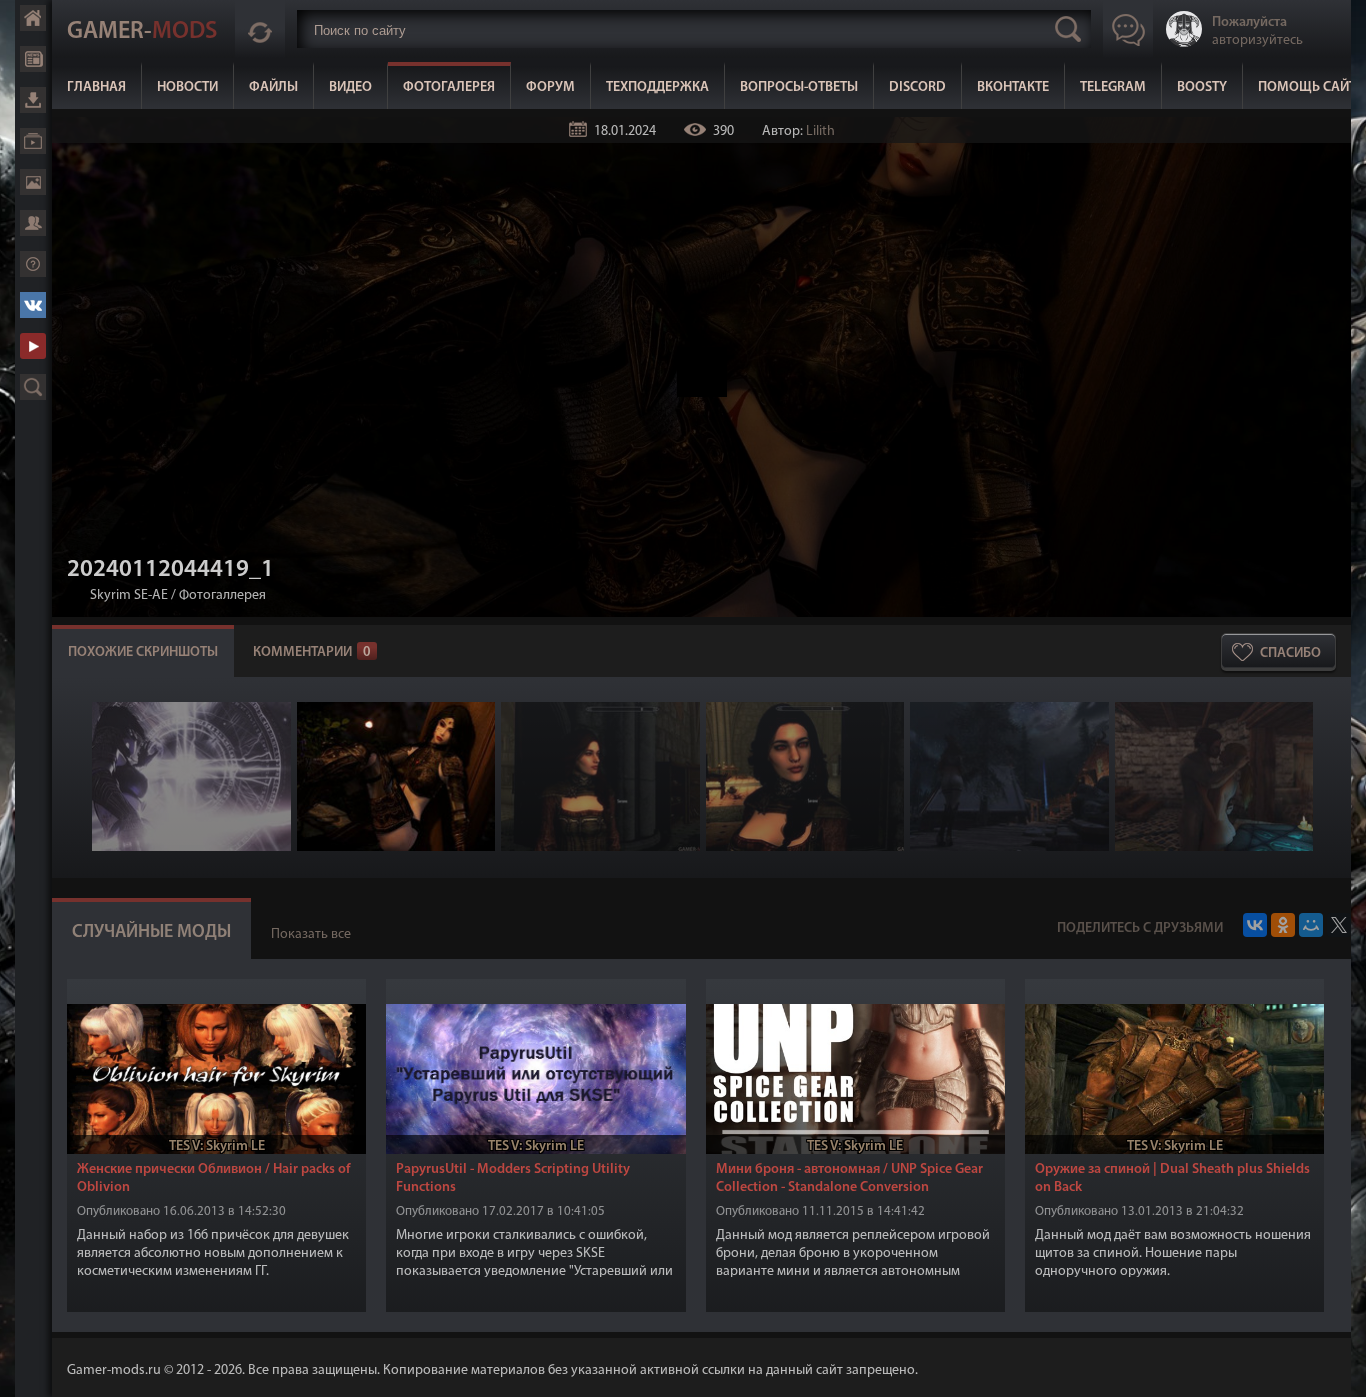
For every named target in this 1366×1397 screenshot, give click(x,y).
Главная (96, 87)
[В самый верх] (1336, 1367)
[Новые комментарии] (260, 29)
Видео (350, 87)
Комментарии (312, 652)
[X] (1339, 925)
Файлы (273, 87)
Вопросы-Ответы (799, 87)
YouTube (33, 346)
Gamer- (142, 32)
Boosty (1202, 87)
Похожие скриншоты (143, 652)
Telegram (1113, 87)
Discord (917, 87)
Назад (75, 595)
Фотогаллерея (222, 595)
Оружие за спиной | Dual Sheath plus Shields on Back (1172, 1178)
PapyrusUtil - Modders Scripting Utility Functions (513, 1178)
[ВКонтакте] (1255, 925)
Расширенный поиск (33, 387)
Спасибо (1290, 653)
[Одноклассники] (1283, 925)
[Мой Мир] (1311, 925)
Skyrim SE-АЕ (129, 595)
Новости (187, 87)
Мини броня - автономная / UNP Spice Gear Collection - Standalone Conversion (849, 1178)
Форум (550, 87)
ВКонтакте (1013, 87)
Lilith (820, 131)
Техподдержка (657, 87)
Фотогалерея (449, 87)
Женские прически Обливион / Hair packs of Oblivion (213, 1178)
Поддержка (33, 264)
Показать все (311, 934)
